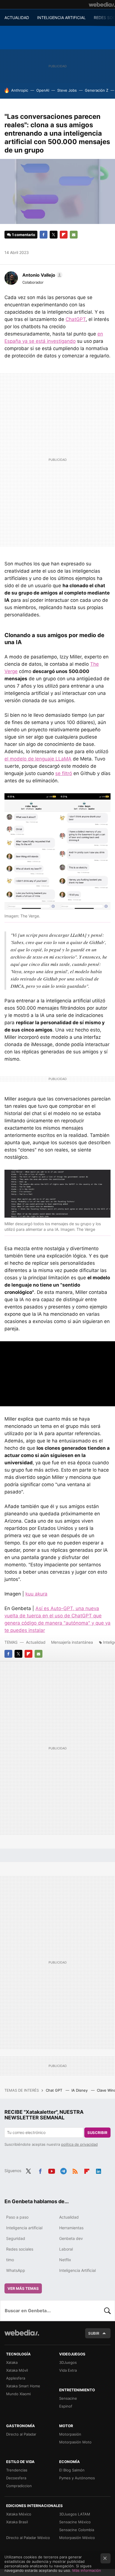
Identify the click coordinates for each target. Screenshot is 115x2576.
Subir (94, 2333)
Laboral (66, 2249)
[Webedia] (102, 4)
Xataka (12, 2362)
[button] (42, 275)
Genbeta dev (71, 2238)
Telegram (63, 2170)
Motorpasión (70, 2434)
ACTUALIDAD (17, 18)
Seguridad (16, 2238)
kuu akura (36, 1594)
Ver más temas (23, 2288)
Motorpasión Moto (75, 2442)
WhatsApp (16, 2270)
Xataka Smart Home (23, 2386)
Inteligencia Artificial (77, 2270)
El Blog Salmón (72, 2470)
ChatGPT (76, 319)
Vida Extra (68, 2370)
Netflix (65, 2260)
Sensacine (68, 2398)
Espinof (66, 2406)
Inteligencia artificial (24, 2228)
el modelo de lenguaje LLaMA (38, 759)
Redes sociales (20, 2249)
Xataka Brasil (17, 2522)
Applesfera (16, 2378)
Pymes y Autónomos (77, 2478)
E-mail (74, 235)
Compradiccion (19, 2486)
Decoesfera (16, 2478)
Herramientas (71, 2228)
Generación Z (97, 90)
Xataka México (19, 2514)
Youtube (52, 2170)
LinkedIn (99, 2170)
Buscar (107, 2311)
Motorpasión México (77, 2538)
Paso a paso (17, 2217)
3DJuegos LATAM (75, 2514)
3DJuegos (68, 2362)
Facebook (44, 235)
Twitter (54, 235)
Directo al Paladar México (28, 2538)
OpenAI (43, 90)
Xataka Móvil (17, 2370)
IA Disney (80, 2090)
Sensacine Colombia (77, 2530)
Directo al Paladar (21, 2434)
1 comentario (24, 235)
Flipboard (64, 235)
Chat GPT (55, 2090)
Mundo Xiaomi (18, 2394)
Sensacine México (75, 2522)
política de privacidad (79, 2144)
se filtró (64, 773)
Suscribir (97, 2133)
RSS (75, 2170)
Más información (87, 2570)
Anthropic (20, 90)
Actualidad (36, 1642)
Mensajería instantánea (72, 1642)
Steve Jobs (67, 90)
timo (10, 2260)
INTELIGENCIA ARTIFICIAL (61, 18)
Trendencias (17, 2470)
